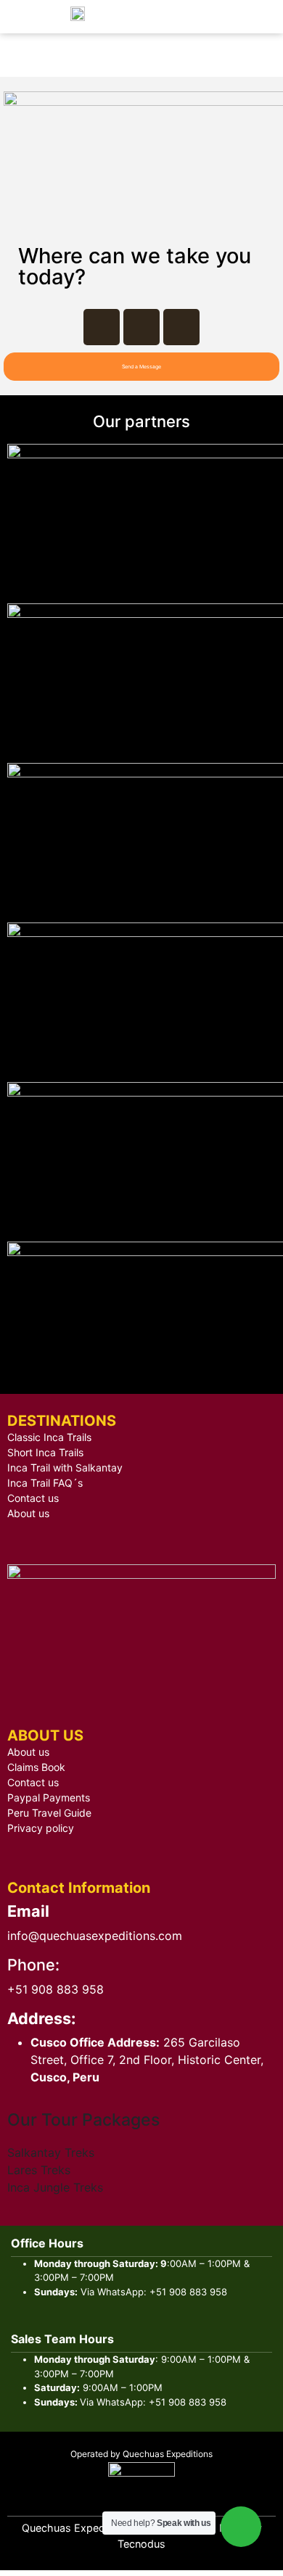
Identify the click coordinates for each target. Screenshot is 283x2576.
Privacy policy (41, 1828)
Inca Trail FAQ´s (45, 1483)
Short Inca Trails (45, 1452)
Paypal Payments (49, 1797)
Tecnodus (141, 2544)
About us (28, 1513)
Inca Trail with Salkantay (65, 1467)
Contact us (33, 1498)
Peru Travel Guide (49, 1813)
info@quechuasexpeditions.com (95, 1936)
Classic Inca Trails (49, 1437)
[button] (141, 367)
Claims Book (36, 1767)
